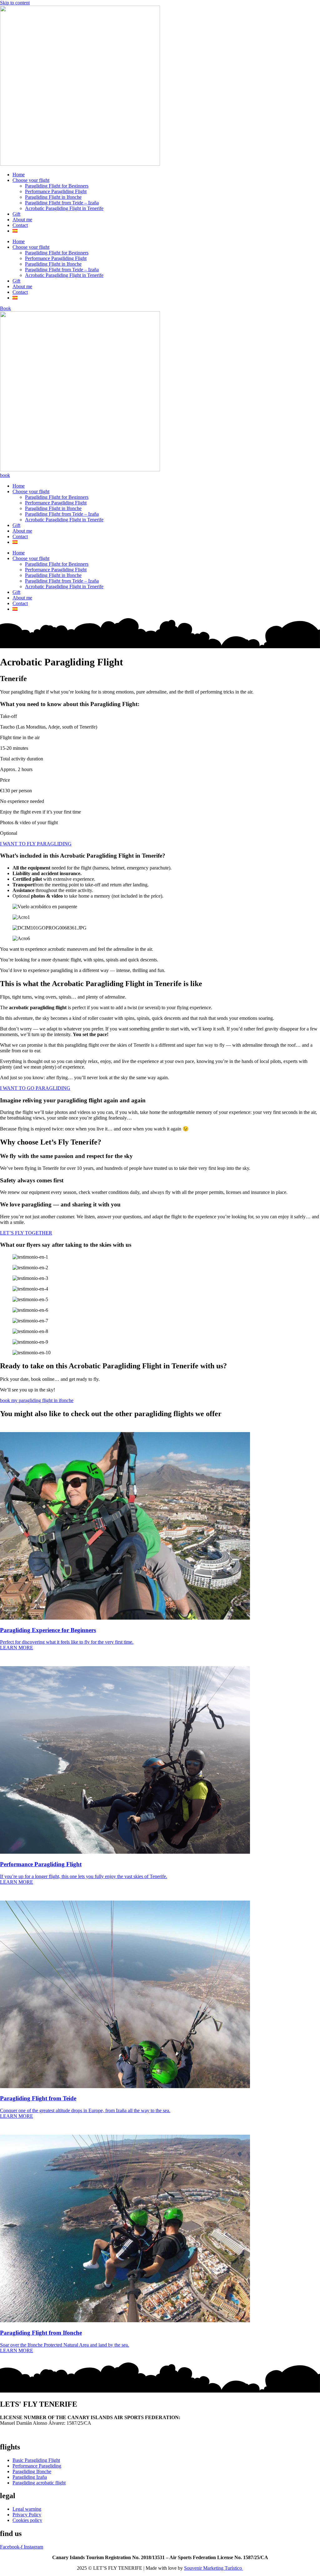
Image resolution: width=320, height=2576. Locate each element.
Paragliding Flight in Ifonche (53, 197)
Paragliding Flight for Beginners (57, 186)
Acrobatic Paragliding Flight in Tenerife (64, 208)
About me (22, 220)
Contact (20, 225)
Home (19, 175)
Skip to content (15, 3)
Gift (16, 214)
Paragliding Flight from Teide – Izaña (62, 203)
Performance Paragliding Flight (56, 191)
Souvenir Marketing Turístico (214, 2568)
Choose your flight (31, 180)
